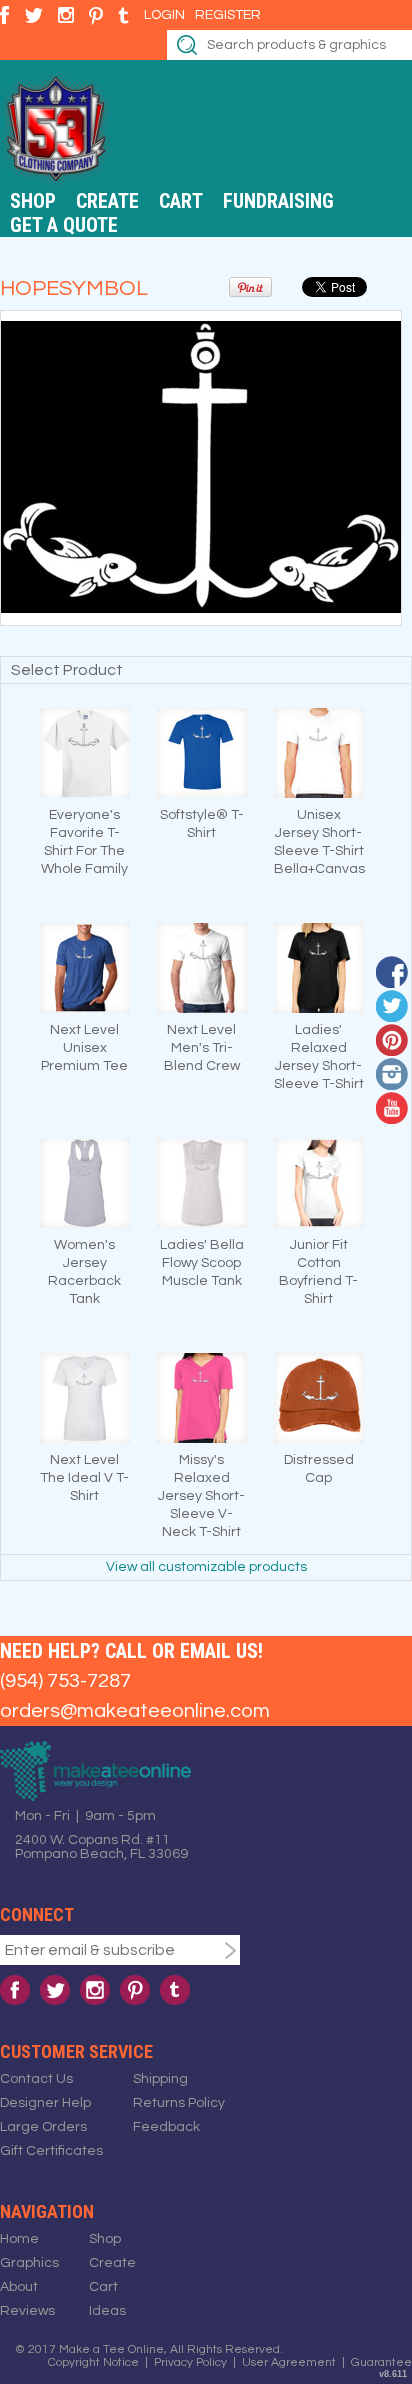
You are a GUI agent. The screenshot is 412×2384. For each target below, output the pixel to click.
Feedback (166, 2127)
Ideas (107, 2311)
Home (19, 2239)
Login (164, 15)
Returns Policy (179, 2103)
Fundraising (278, 201)
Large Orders (43, 2127)
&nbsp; (85, 753)
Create (107, 201)
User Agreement (289, 2362)
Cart (181, 201)
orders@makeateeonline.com (135, 1711)
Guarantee (381, 2362)
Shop (33, 201)
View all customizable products (206, 1567)
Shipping (160, 2079)
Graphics (29, 2263)
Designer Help (45, 2103)
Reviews (27, 2311)
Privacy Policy (190, 2362)
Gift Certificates (51, 2151)
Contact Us (36, 2079)
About (19, 2287)
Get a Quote (64, 225)
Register (228, 15)
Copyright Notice (93, 2362)
